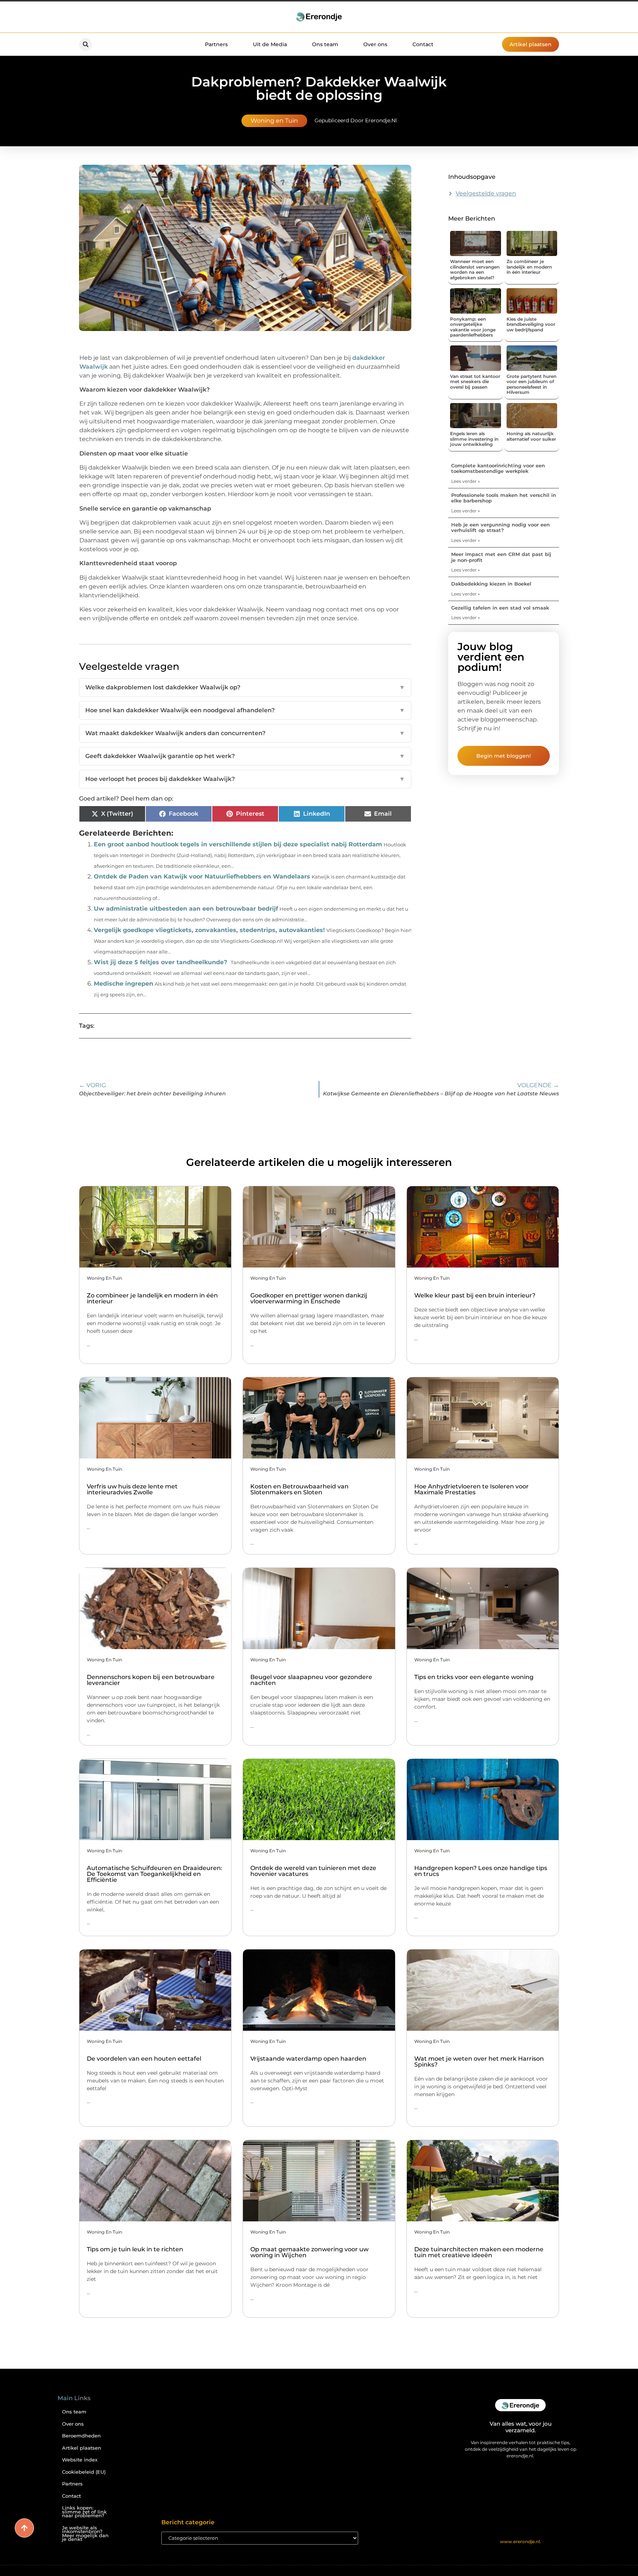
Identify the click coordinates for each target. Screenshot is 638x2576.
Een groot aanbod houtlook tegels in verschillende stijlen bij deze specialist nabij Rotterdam (238, 844)
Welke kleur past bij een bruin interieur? (475, 1295)
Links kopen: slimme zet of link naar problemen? (84, 2512)
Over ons (375, 44)
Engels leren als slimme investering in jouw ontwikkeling (474, 439)
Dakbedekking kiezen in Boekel (491, 584)
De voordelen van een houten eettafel (144, 2059)
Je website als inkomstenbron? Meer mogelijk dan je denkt (85, 2534)
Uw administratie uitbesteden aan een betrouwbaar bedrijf (186, 909)
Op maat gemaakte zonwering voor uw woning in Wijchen (309, 2252)
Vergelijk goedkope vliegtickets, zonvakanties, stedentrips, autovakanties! (209, 930)
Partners (216, 44)
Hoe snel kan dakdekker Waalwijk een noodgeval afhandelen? (245, 710)
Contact (423, 44)
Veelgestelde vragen (486, 193)
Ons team (325, 44)
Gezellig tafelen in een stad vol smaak (500, 608)
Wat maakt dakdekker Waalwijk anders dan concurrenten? (245, 733)
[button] (85, 45)
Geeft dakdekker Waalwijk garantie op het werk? (245, 756)
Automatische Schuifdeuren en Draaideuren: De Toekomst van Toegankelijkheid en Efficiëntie (155, 1874)
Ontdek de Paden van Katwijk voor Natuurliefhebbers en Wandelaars (202, 876)
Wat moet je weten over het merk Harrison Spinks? (479, 2062)
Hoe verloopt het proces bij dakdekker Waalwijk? (245, 779)
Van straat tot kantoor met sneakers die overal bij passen (475, 382)
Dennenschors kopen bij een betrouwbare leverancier (151, 1680)
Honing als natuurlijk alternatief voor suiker (531, 436)
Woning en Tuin (274, 121)
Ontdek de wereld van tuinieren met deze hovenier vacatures (313, 1871)
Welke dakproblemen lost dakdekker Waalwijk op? (245, 687)
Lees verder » (466, 481)
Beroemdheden (81, 2436)
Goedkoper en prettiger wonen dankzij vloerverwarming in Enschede (309, 1298)
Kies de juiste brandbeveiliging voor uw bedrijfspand (531, 324)
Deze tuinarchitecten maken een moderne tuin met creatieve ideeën (479, 2252)
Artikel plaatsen (82, 2448)
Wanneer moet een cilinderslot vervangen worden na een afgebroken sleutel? (475, 269)
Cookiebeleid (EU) (84, 2472)
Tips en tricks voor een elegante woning (474, 1677)
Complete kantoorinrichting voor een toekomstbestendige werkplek (498, 468)
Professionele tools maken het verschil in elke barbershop (504, 498)
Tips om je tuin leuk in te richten (135, 2249)
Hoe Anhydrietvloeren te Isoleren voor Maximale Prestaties (471, 1489)
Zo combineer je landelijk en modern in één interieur (529, 267)
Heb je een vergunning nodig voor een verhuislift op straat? (500, 528)
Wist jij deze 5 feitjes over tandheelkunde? (160, 962)
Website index (80, 2460)
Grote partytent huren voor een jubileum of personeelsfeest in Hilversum (531, 384)
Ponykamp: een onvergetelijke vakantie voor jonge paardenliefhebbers (473, 327)
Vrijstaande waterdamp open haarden (308, 2059)
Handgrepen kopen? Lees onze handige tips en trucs (481, 1871)
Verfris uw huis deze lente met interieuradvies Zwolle (132, 1489)
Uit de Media (270, 44)
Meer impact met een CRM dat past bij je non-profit (501, 557)
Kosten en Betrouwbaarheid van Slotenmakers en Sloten (299, 1489)
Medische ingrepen (124, 984)
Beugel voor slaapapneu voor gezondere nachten (311, 1680)
